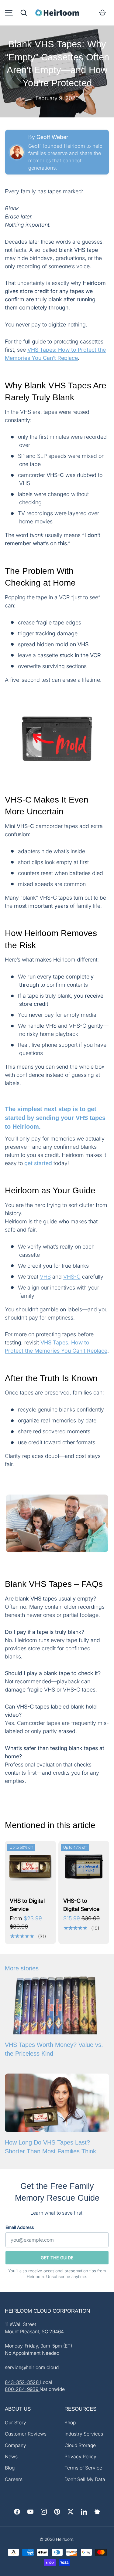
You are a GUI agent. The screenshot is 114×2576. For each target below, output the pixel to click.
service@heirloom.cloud (32, 2367)
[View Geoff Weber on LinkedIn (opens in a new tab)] (17, 152)
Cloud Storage (80, 2445)
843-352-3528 (22, 2382)
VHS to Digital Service (27, 1905)
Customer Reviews (26, 2434)
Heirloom (65, 2539)
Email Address (20, 2227)
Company (16, 2445)
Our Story (16, 2423)
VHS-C (72, 1277)
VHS (45, 1277)
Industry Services (84, 2434)
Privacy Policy (80, 2457)
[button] (24, 13)
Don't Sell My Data (85, 2479)
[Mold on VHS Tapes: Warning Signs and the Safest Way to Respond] (57, 739)
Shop (70, 2423)
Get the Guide (57, 2258)
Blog (10, 2468)
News (11, 2457)
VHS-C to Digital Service (81, 1905)
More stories (22, 1968)
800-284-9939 (22, 2389)
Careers (14, 2479)
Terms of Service (83, 2468)
